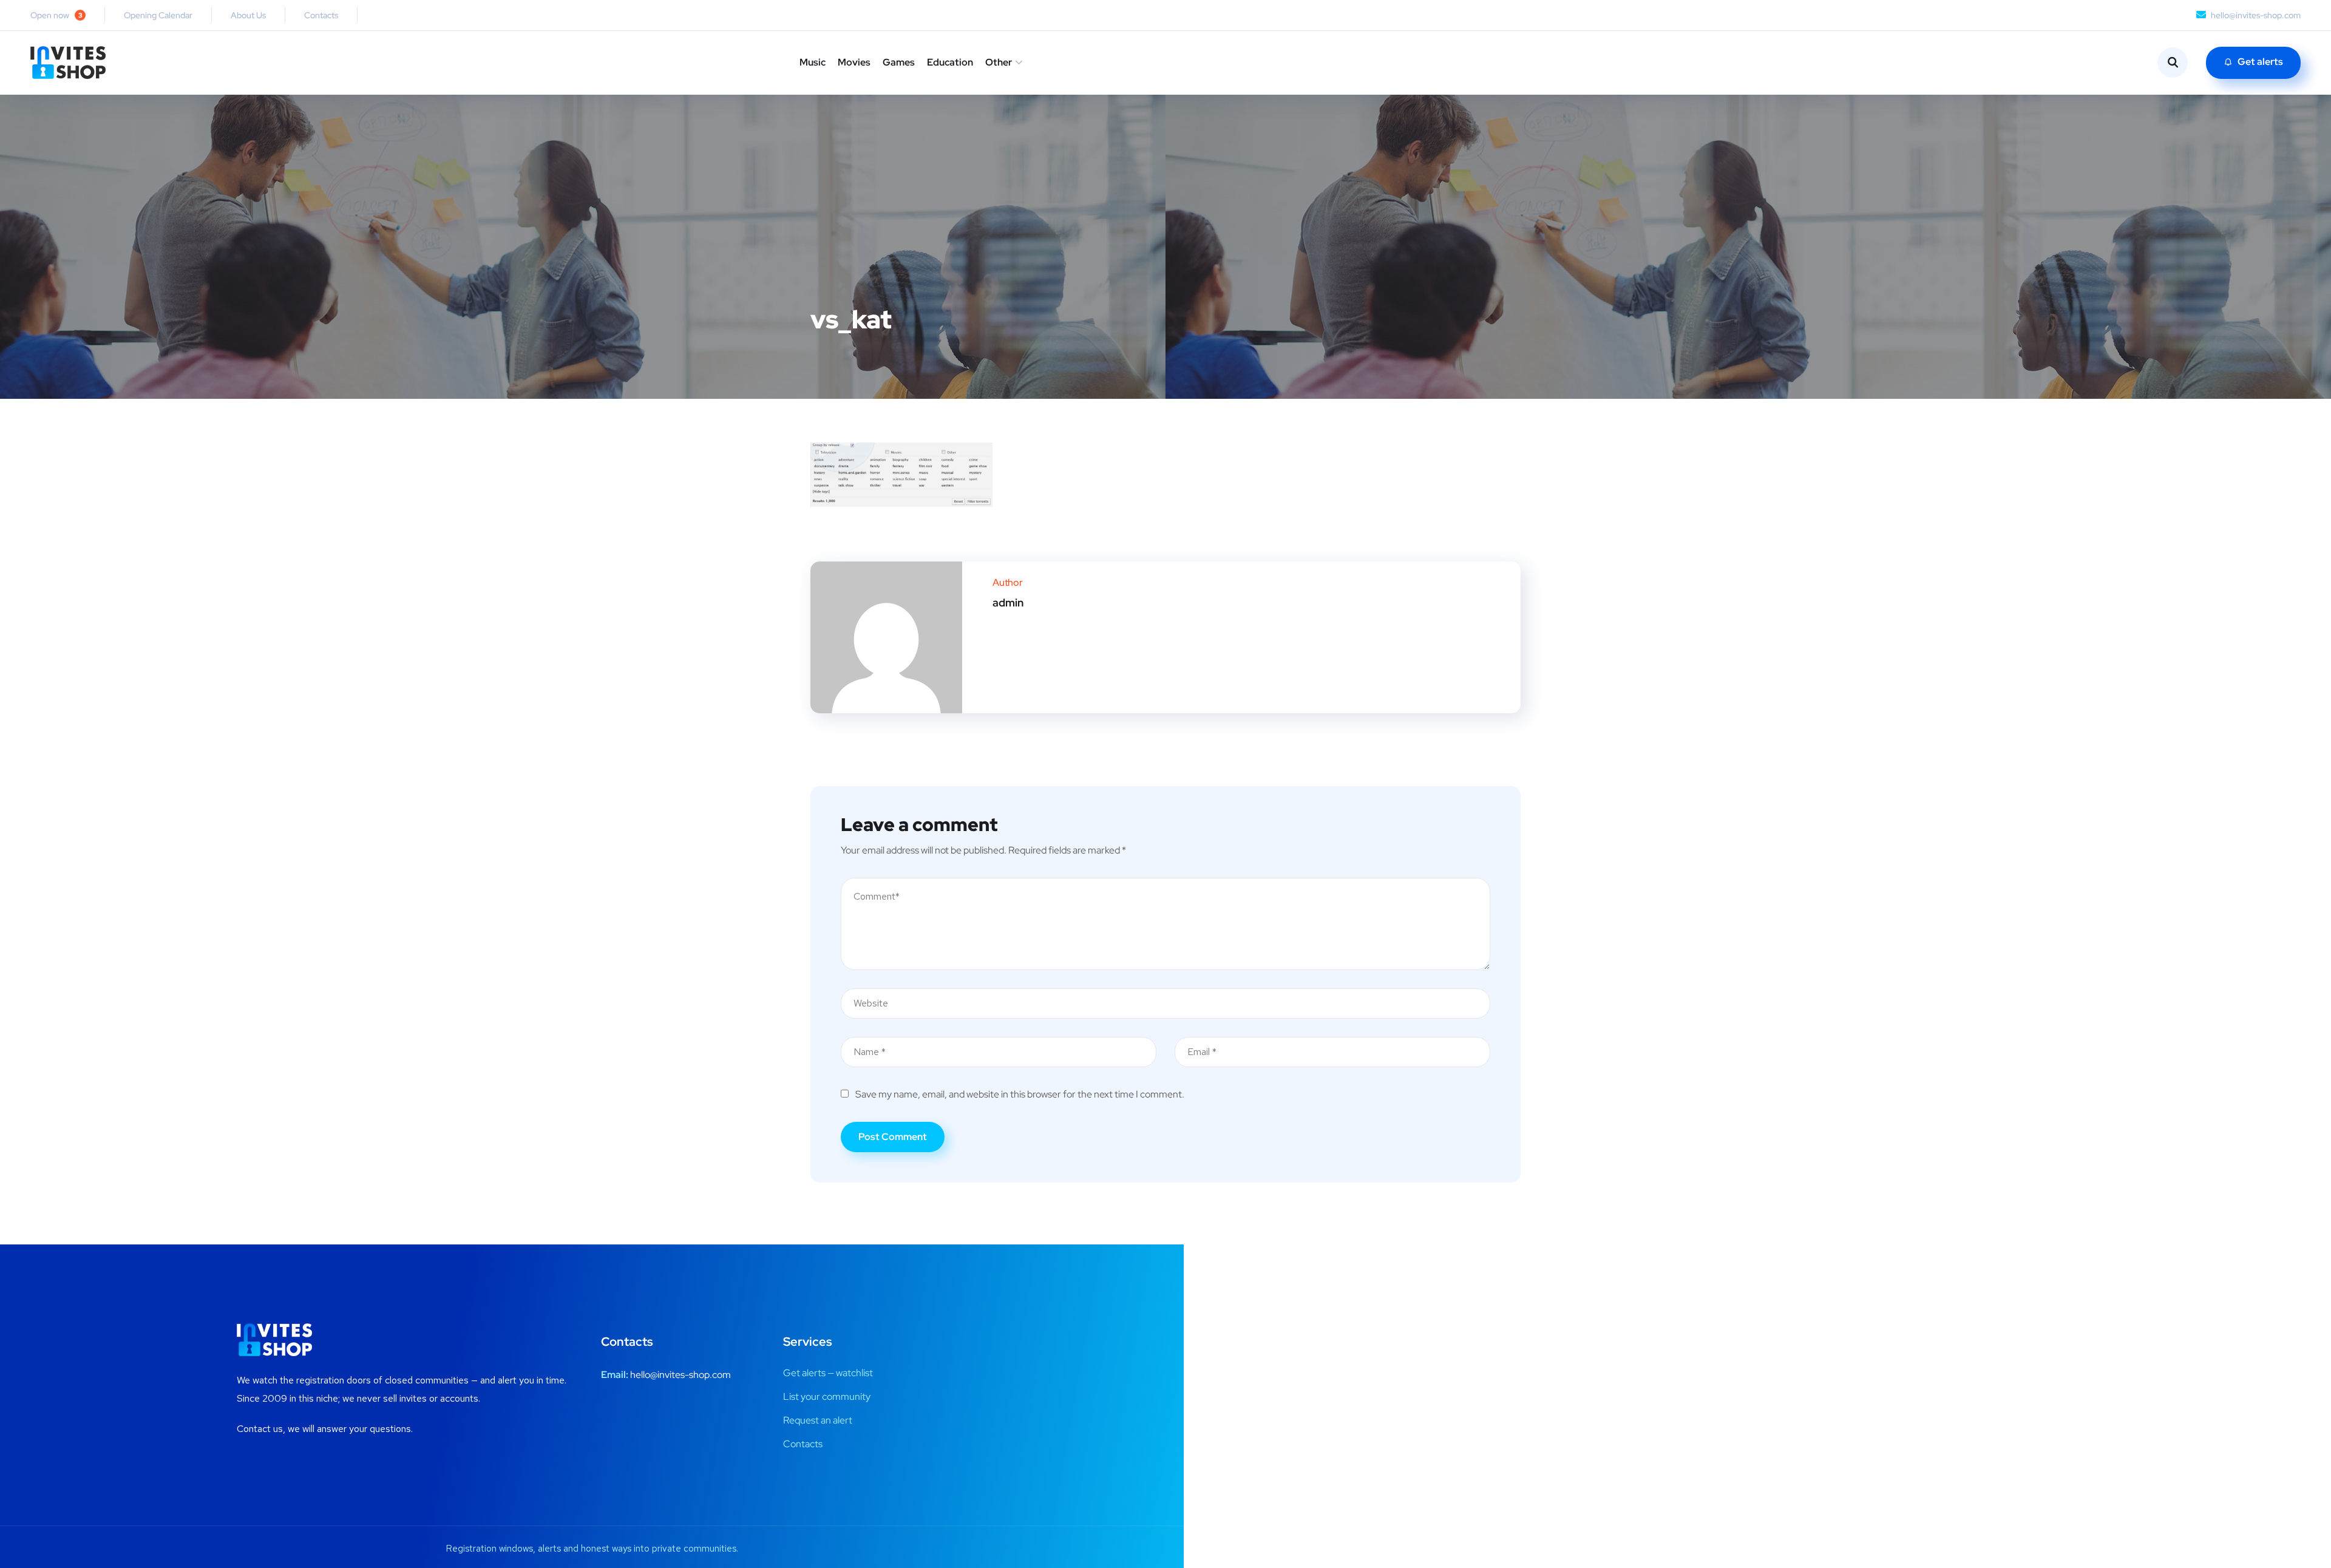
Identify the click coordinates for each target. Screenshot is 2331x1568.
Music (813, 62)
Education (950, 62)
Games (899, 62)
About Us (248, 15)
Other (999, 62)
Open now (56, 15)
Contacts (321, 15)
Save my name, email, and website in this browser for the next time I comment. (1020, 1094)
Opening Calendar (158, 15)
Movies (854, 62)
